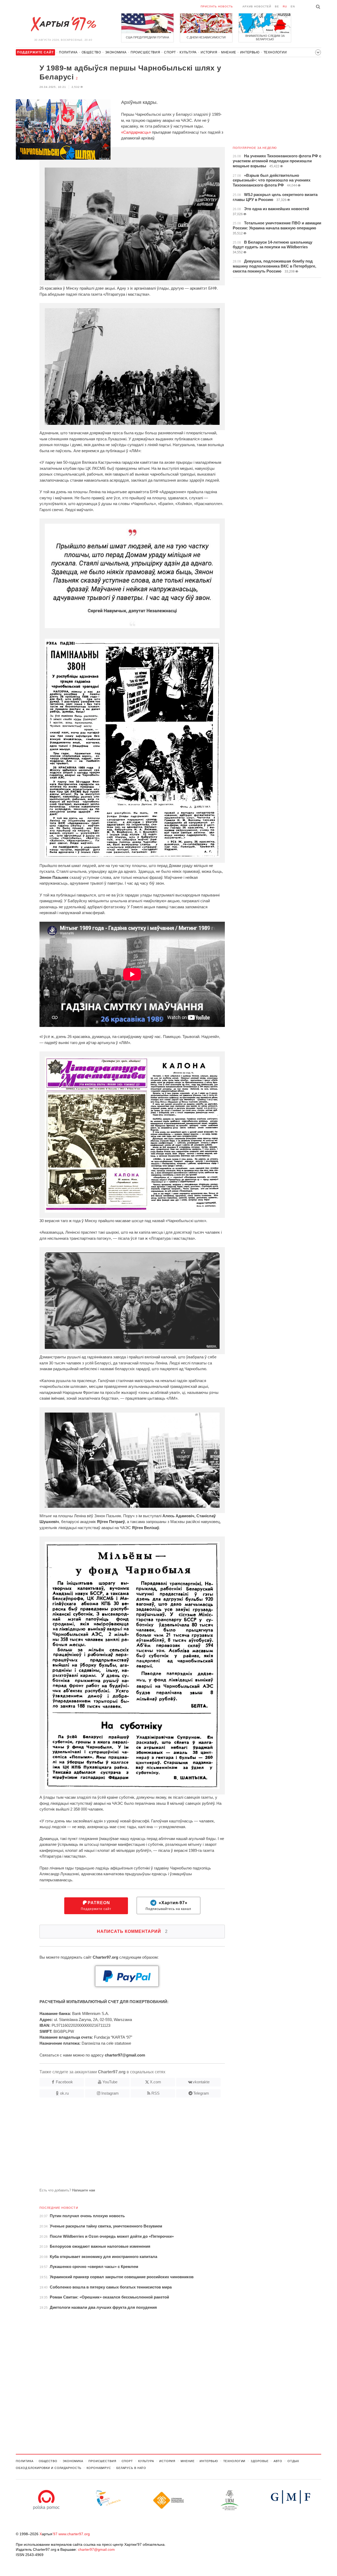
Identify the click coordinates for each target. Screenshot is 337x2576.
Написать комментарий (132, 1931)
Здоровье (259, 2461)
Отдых (293, 2461)
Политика (68, 52)
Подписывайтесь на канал (168, 1906)
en (293, 6)
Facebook (64, 2082)
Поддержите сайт (96, 1906)
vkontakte (201, 2082)
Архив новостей (257, 6)
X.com (155, 2082)
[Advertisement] (120, 2145)
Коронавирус (99, 2468)
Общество (91, 52)
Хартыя (63, 24)
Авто (278, 2461)
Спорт (170, 52)
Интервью (250, 52)
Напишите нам (84, 2190)
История (209, 52)
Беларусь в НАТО (131, 2468)
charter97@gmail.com (96, 2549)
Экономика (116, 52)
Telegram (201, 2093)
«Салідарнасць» (136, 132)
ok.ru (64, 2093)
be (277, 6)
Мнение (229, 52)
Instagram (110, 2093)
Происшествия (145, 52)
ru (285, 6)
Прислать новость (217, 6)
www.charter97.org (74, 2534)
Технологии (275, 52)
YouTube (110, 2082)
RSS (155, 2093)
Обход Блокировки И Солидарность (49, 2468)
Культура (188, 52)
